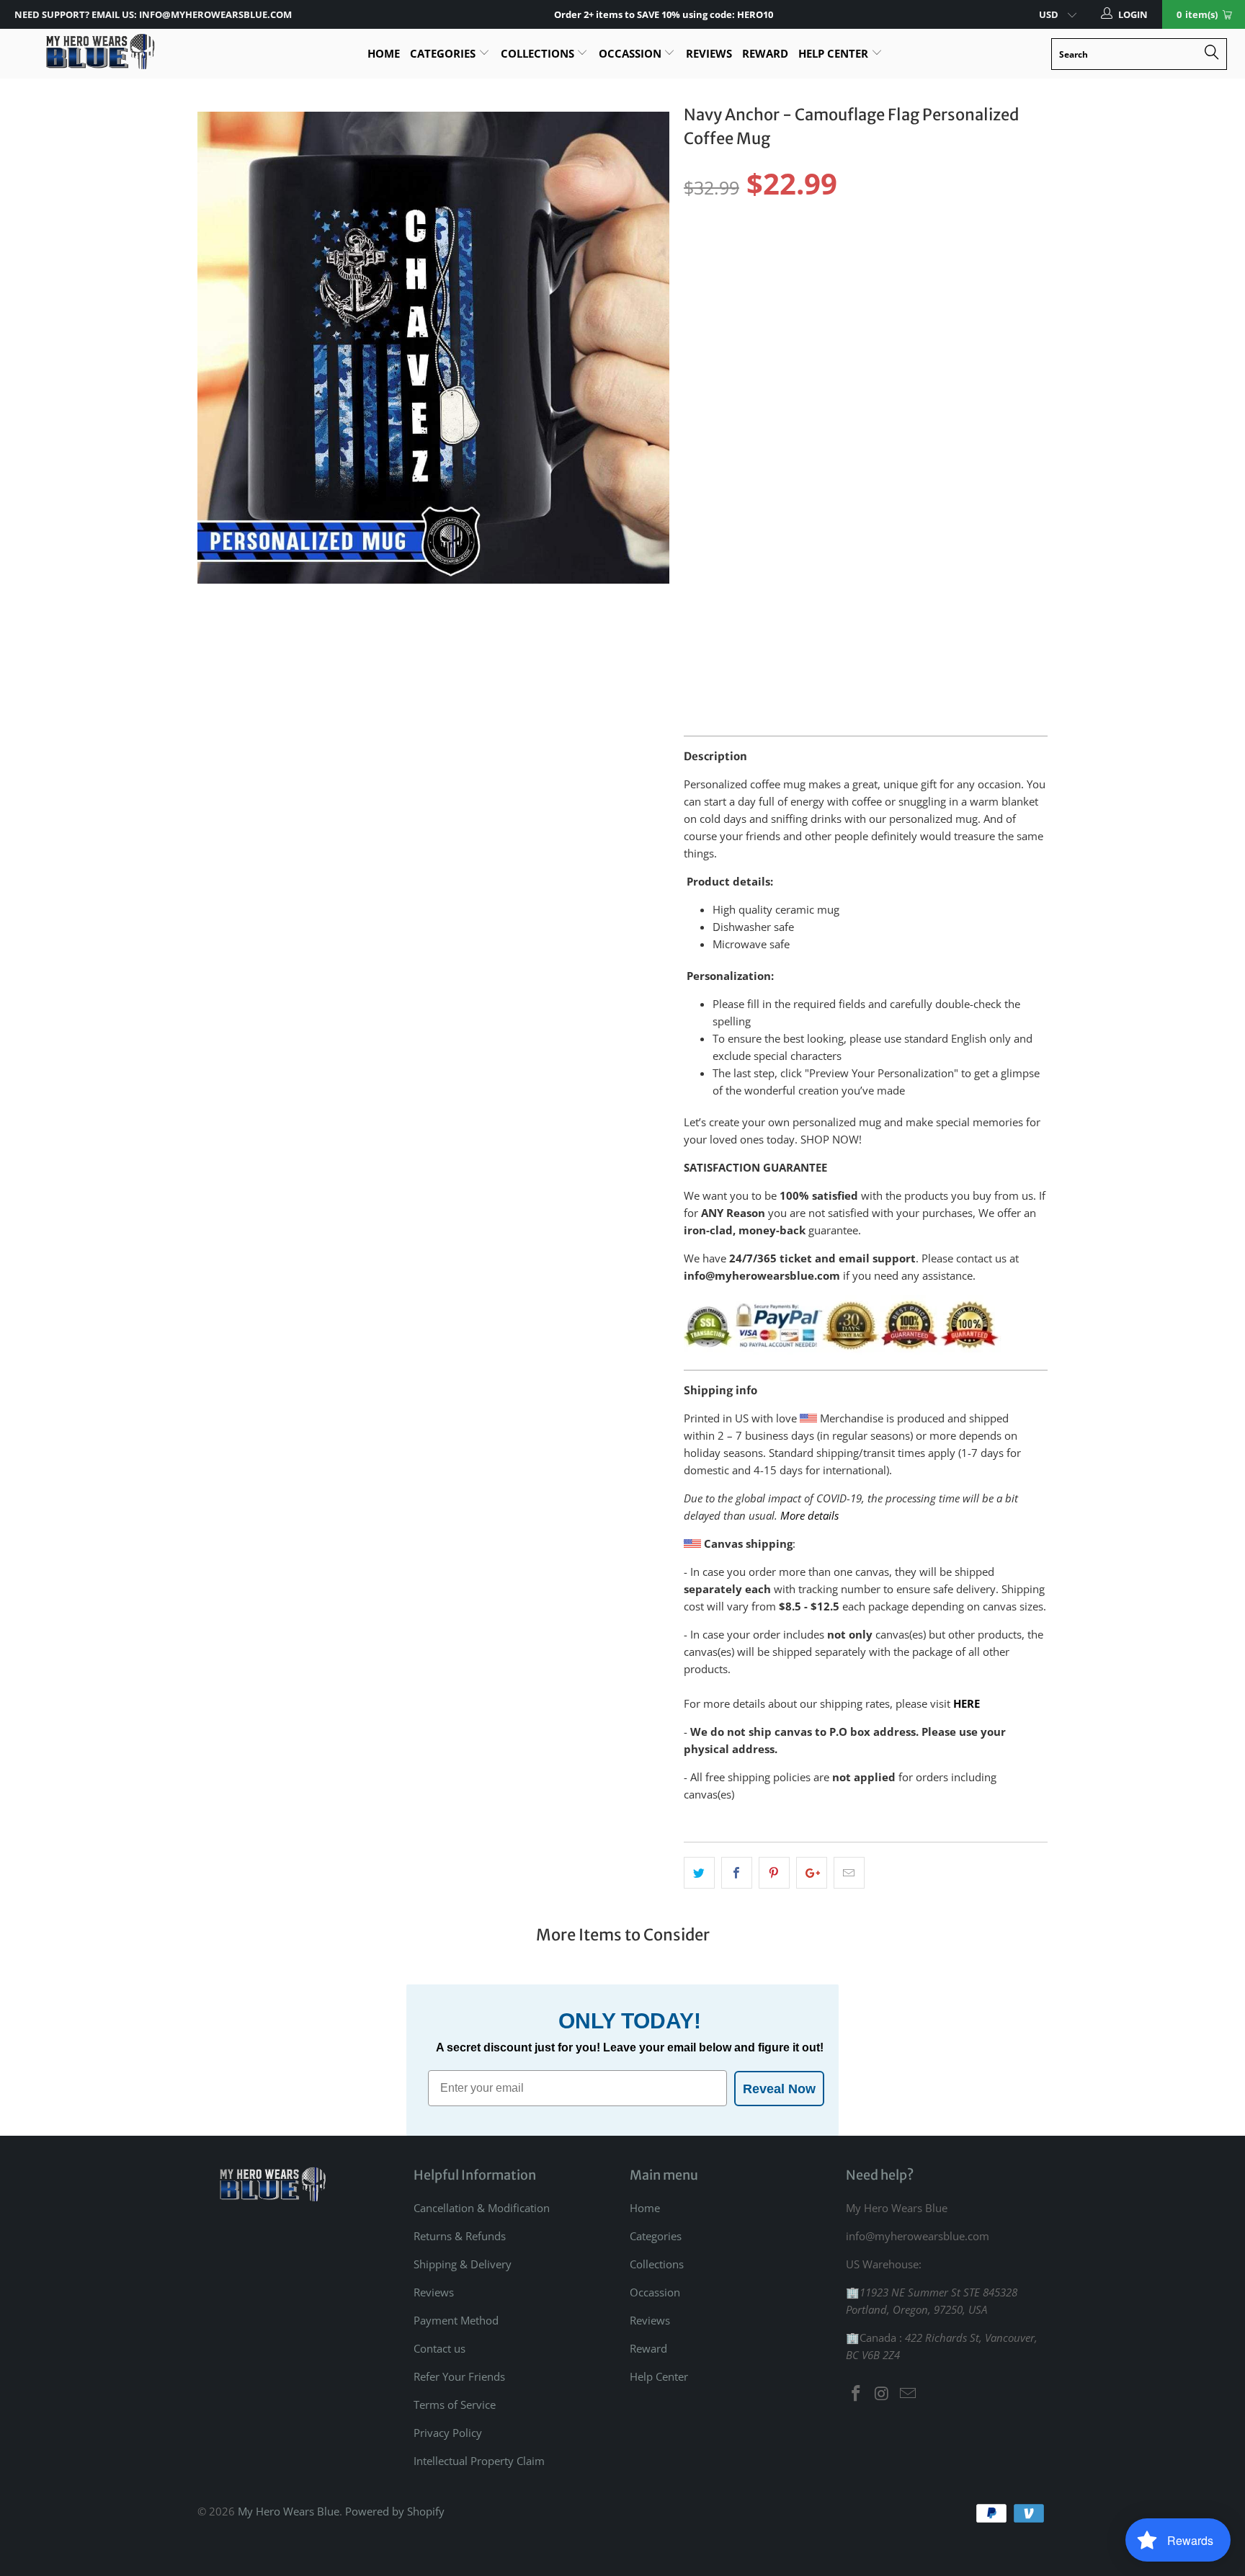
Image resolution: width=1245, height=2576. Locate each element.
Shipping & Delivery (463, 2264)
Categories (444, 53)
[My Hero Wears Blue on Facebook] (857, 2394)
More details (809, 1515)
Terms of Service (455, 2405)
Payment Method (456, 2320)
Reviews (709, 53)
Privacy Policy (448, 2433)
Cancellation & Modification (482, 2208)
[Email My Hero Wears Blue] (908, 2394)
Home (384, 53)
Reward (765, 53)
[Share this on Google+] (812, 1873)
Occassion (632, 53)
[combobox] (1139, 54)
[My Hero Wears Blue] (99, 52)
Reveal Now (779, 2089)
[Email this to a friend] (849, 1873)
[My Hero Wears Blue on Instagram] (883, 2394)
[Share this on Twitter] (699, 1873)
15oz (748, 313)
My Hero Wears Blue (289, 2511)
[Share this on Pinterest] (774, 1873)
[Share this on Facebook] (737, 1873)
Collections (539, 53)
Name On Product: (732, 445)
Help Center (835, 53)
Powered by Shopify (395, 2511)
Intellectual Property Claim (479, 2461)
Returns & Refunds (460, 2236)
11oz (703, 313)
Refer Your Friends (459, 2376)
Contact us (439, 2348)
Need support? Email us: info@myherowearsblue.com (153, 14)
